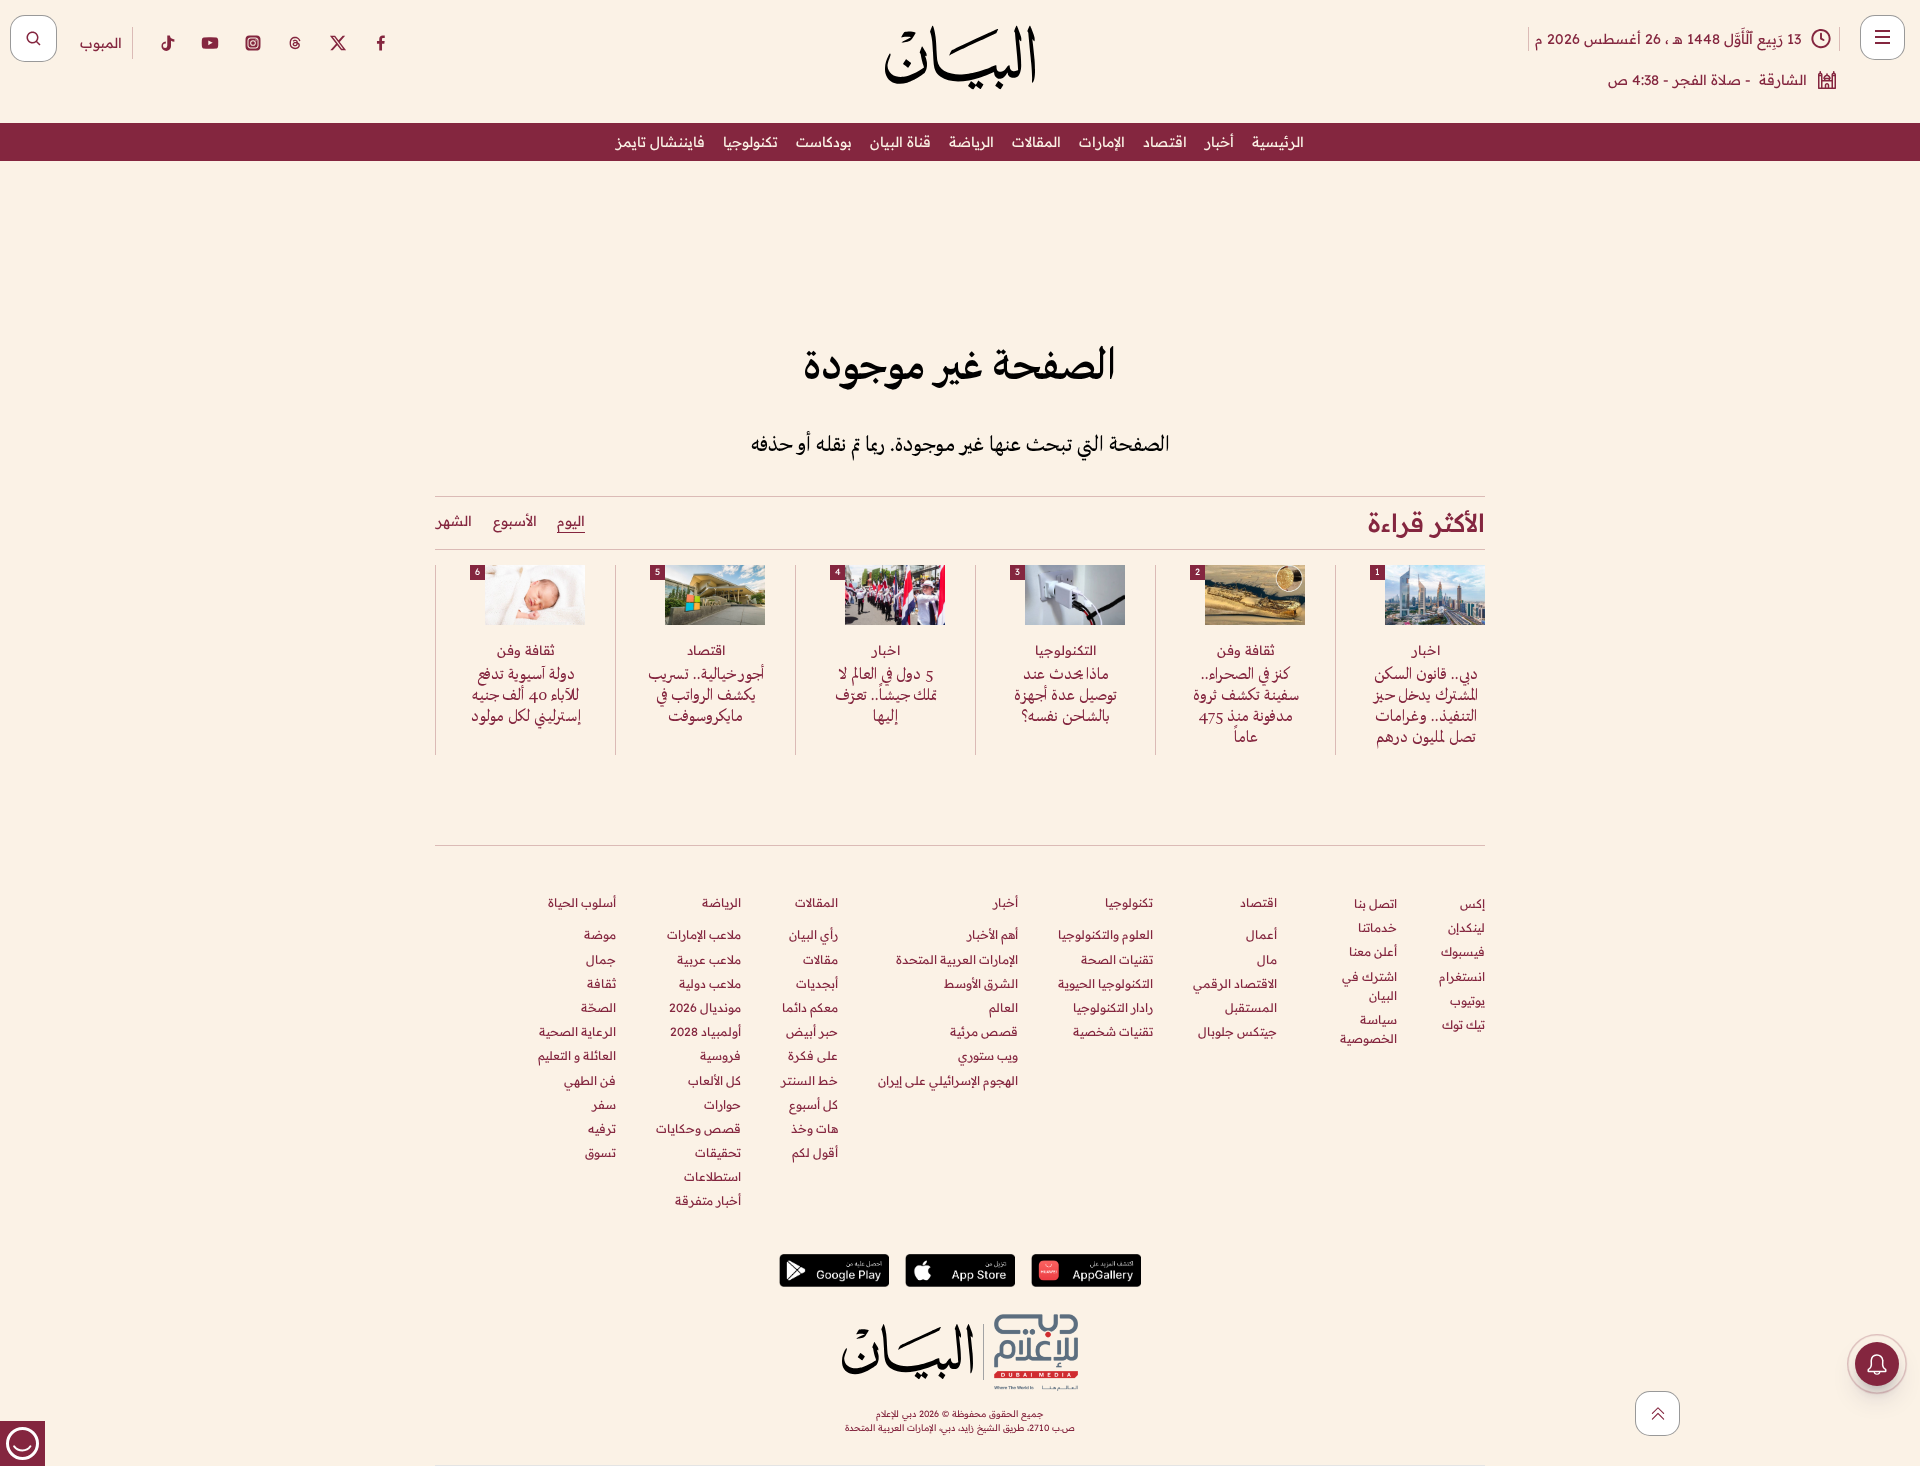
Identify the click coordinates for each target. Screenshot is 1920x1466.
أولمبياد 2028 (705, 1031)
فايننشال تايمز (660, 142)
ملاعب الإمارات (704, 934)
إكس (1472, 903)
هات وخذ (814, 1128)
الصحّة (598, 1007)
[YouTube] (210, 43)
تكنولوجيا (750, 142)
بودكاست (824, 142)
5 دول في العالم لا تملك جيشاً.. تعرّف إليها (886, 696)
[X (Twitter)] (338, 43)
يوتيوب (1467, 1000)
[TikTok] (167, 43)
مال (1267, 959)
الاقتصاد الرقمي (1235, 983)
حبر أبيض (812, 1031)
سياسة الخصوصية (1368, 1029)
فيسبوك (1463, 951)
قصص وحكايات (698, 1128)
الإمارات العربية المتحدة (957, 959)
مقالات (820, 959)
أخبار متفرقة (708, 1200)
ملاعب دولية (710, 983)
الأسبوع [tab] (515, 521)
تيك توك (1463, 1024)
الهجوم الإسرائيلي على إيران (948, 1080)
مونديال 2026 (705, 1007)
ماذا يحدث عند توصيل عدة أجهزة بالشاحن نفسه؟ (1065, 696)
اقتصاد (1165, 142)
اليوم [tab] (571, 521)
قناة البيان (900, 142)
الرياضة (971, 142)
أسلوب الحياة (582, 902)
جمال (601, 959)
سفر (604, 1104)
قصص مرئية (984, 1031)
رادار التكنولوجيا (1113, 1007)
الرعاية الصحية (577, 1031)
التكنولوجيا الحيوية (1105, 983)
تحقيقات (718, 1152)
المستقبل (1251, 1007)
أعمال (1261, 934)
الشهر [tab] (454, 521)
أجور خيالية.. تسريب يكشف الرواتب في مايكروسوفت (706, 696)
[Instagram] (253, 43)
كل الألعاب (714, 1080)
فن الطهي (590, 1080)
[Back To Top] (1657, 1413)
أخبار (1219, 142)
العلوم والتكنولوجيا (1105, 934)
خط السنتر (809, 1080)
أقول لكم (815, 1152)
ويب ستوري (988, 1055)
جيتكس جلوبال (1237, 1031)
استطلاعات (712, 1176)
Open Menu (1882, 37)
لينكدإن (1466, 927)
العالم (1003, 1007)
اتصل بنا (1375, 903)
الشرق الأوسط (981, 983)
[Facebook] (381, 43)
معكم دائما (810, 1007)
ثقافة (601, 983)
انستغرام (1462, 976)
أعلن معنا (1373, 951)
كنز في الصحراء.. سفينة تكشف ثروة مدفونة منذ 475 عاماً (1246, 707)
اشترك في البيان (1369, 986)
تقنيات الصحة (1117, 959)
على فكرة (813, 1055)
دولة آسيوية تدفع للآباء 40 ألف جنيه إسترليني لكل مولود (526, 696)
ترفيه (602, 1128)
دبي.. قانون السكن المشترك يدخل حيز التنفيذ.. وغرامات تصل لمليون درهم (1426, 707)
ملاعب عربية (709, 959)
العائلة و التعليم (577, 1055)
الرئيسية (1278, 142)
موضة (600, 934)
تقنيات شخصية (1113, 1031)
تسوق (600, 1152)
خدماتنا (1377, 927)
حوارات (722, 1104)
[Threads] (295, 43)
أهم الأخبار (992, 934)
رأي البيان (813, 934)
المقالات (1036, 142)
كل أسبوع (813, 1104)
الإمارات (1102, 142)
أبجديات (817, 983)
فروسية (720, 1055)
